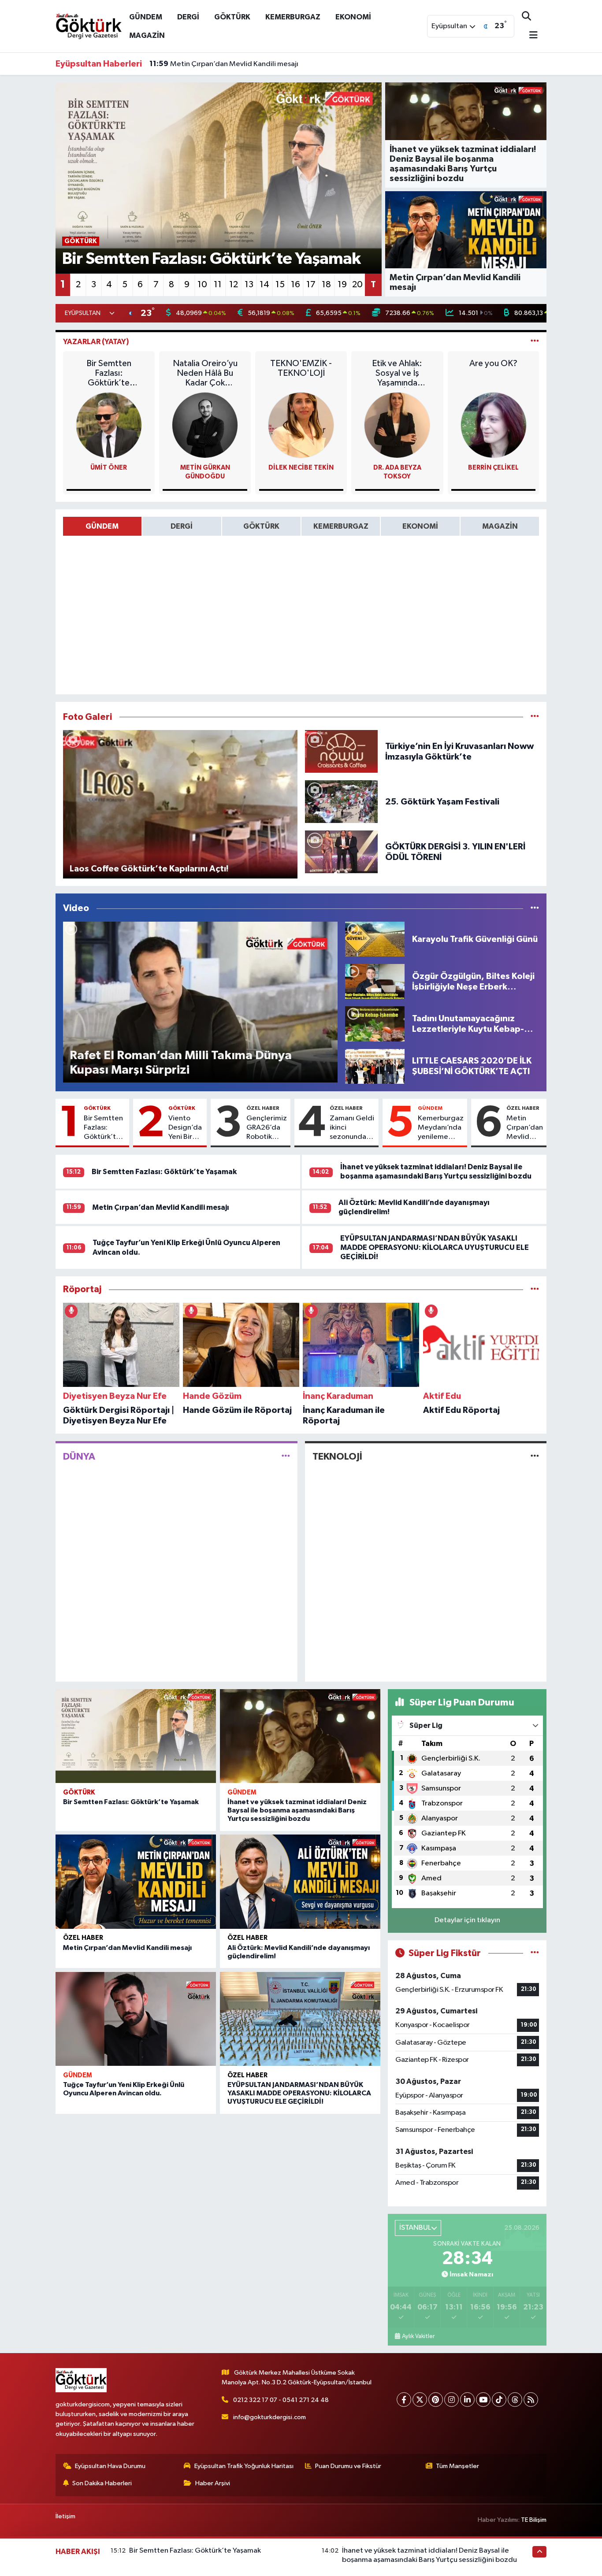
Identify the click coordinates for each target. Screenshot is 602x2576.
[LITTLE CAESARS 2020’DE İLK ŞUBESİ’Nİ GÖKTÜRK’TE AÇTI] (375, 1066)
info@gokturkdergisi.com (269, 2417)
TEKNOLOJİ (337, 1457)
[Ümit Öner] (109, 425)
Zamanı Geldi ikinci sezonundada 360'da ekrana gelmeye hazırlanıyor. (352, 1128)
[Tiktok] (499, 2400)
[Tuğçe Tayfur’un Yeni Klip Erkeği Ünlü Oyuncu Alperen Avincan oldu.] (136, 2019)
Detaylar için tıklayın (467, 1920)
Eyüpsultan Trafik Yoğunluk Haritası (244, 2466)
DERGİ (188, 17)
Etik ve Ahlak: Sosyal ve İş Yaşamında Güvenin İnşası (397, 373)
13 (249, 285)
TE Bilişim (534, 2520)
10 (202, 285)
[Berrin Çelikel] (494, 425)
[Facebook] (404, 2400)
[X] (420, 2400)
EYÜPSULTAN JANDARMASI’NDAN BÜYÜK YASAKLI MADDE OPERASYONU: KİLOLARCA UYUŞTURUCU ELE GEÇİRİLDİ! (435, 1248)
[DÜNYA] (286, 1457)
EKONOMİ (353, 17)
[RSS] (531, 2400)
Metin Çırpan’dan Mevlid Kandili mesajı (525, 1128)
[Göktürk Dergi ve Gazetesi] (89, 26)
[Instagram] (451, 2400)
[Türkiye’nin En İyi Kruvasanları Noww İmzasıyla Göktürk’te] (342, 751)
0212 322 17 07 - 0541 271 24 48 (281, 2400)
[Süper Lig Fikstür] (535, 1953)
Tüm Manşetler (457, 2466)
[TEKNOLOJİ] (535, 1457)
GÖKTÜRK (232, 17)
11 (218, 285)
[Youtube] (483, 2400)
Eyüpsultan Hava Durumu (110, 2466)
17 (311, 285)
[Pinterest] (436, 2400)
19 (342, 285)
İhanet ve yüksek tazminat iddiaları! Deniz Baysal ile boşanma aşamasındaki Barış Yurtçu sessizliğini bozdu (297, 1810)
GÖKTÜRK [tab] (261, 526)
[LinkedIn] (467, 2400)
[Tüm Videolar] (535, 908)
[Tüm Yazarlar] (535, 342)
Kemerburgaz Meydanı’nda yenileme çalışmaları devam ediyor (441, 1128)
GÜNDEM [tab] (102, 526)
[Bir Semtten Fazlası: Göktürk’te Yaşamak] (136, 1736)
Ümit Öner (109, 468)
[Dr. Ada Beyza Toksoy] (397, 425)
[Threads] (515, 2400)
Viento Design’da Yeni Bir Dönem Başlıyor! (185, 1128)
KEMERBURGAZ (293, 17)
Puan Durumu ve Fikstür (348, 2466)
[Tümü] (535, 1289)
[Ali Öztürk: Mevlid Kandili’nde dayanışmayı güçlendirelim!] (300, 1882)
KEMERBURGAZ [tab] (341, 526)
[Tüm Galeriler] (535, 717)
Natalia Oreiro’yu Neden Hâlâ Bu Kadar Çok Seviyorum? (205, 373)
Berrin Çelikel (493, 468)
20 (357, 285)
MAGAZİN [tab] (500, 526)
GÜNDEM (146, 17)
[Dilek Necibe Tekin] (301, 425)
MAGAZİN (147, 35)
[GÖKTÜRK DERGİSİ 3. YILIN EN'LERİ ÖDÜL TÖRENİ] (342, 852)
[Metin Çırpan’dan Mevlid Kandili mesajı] (136, 1882)
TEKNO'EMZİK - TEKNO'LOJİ (301, 368)
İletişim (65, 2516)
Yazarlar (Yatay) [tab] (96, 342)
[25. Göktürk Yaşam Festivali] (342, 802)
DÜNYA (79, 1457)
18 (326, 285)
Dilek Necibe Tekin (301, 468)
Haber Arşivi (213, 2483)
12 (234, 285)
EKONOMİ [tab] (420, 526)
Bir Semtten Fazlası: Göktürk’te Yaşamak (109, 373)
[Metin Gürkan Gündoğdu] (205, 425)
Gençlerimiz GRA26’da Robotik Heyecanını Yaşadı (267, 1128)
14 (264, 285)
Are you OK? (493, 363)
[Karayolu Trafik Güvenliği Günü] (375, 939)
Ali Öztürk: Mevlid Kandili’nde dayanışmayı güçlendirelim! (254, 64)
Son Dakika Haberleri (102, 2483)
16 (295, 285)
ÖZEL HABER (263, 1108)
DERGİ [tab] (182, 526)
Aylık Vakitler (418, 2336)
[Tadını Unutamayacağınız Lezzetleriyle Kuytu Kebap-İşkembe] (375, 1024)
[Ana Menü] (530, 36)
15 (280, 285)
